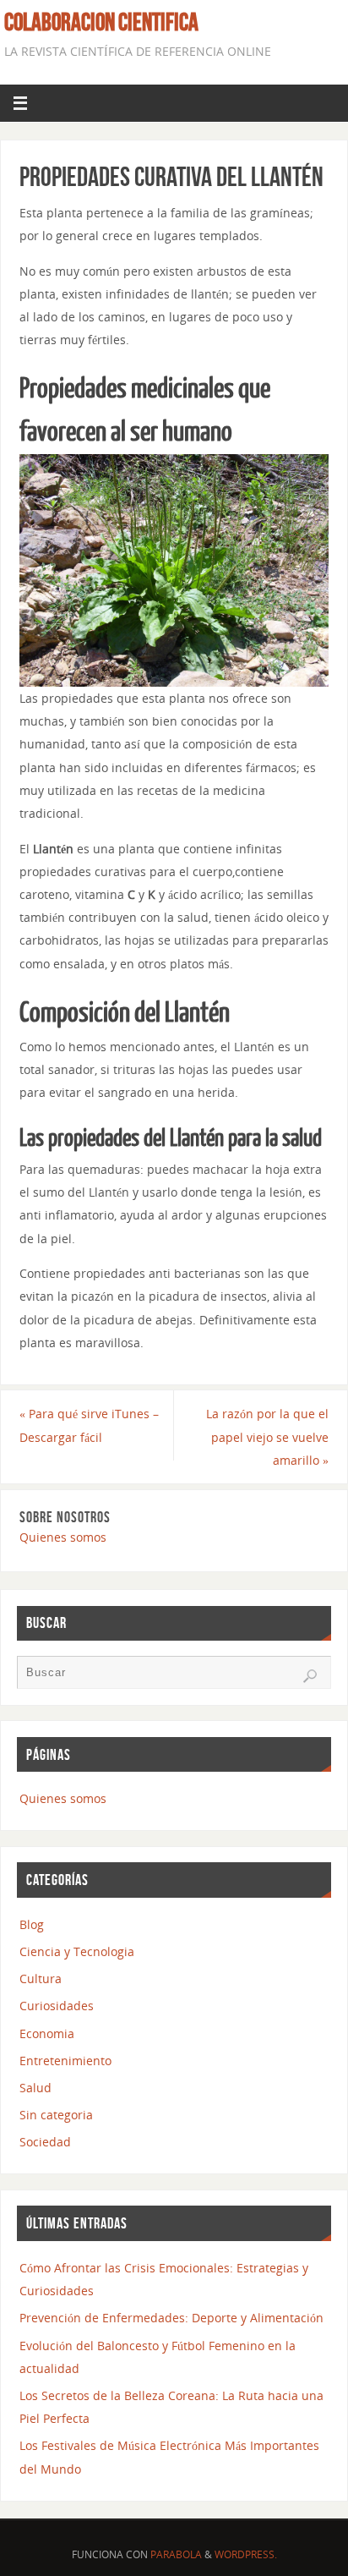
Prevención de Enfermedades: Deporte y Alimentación (171, 2318)
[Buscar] (310, 1676)
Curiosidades (57, 2006)
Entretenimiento (65, 2061)
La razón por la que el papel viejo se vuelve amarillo (267, 1436)
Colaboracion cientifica (101, 22)
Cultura (41, 1979)
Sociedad (45, 2142)
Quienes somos (63, 1537)
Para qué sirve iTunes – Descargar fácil (89, 1425)
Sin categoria (56, 2115)
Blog (32, 1924)
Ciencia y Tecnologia (77, 1951)
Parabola (176, 2554)
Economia (47, 2033)
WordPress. (246, 2554)
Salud (35, 2088)
